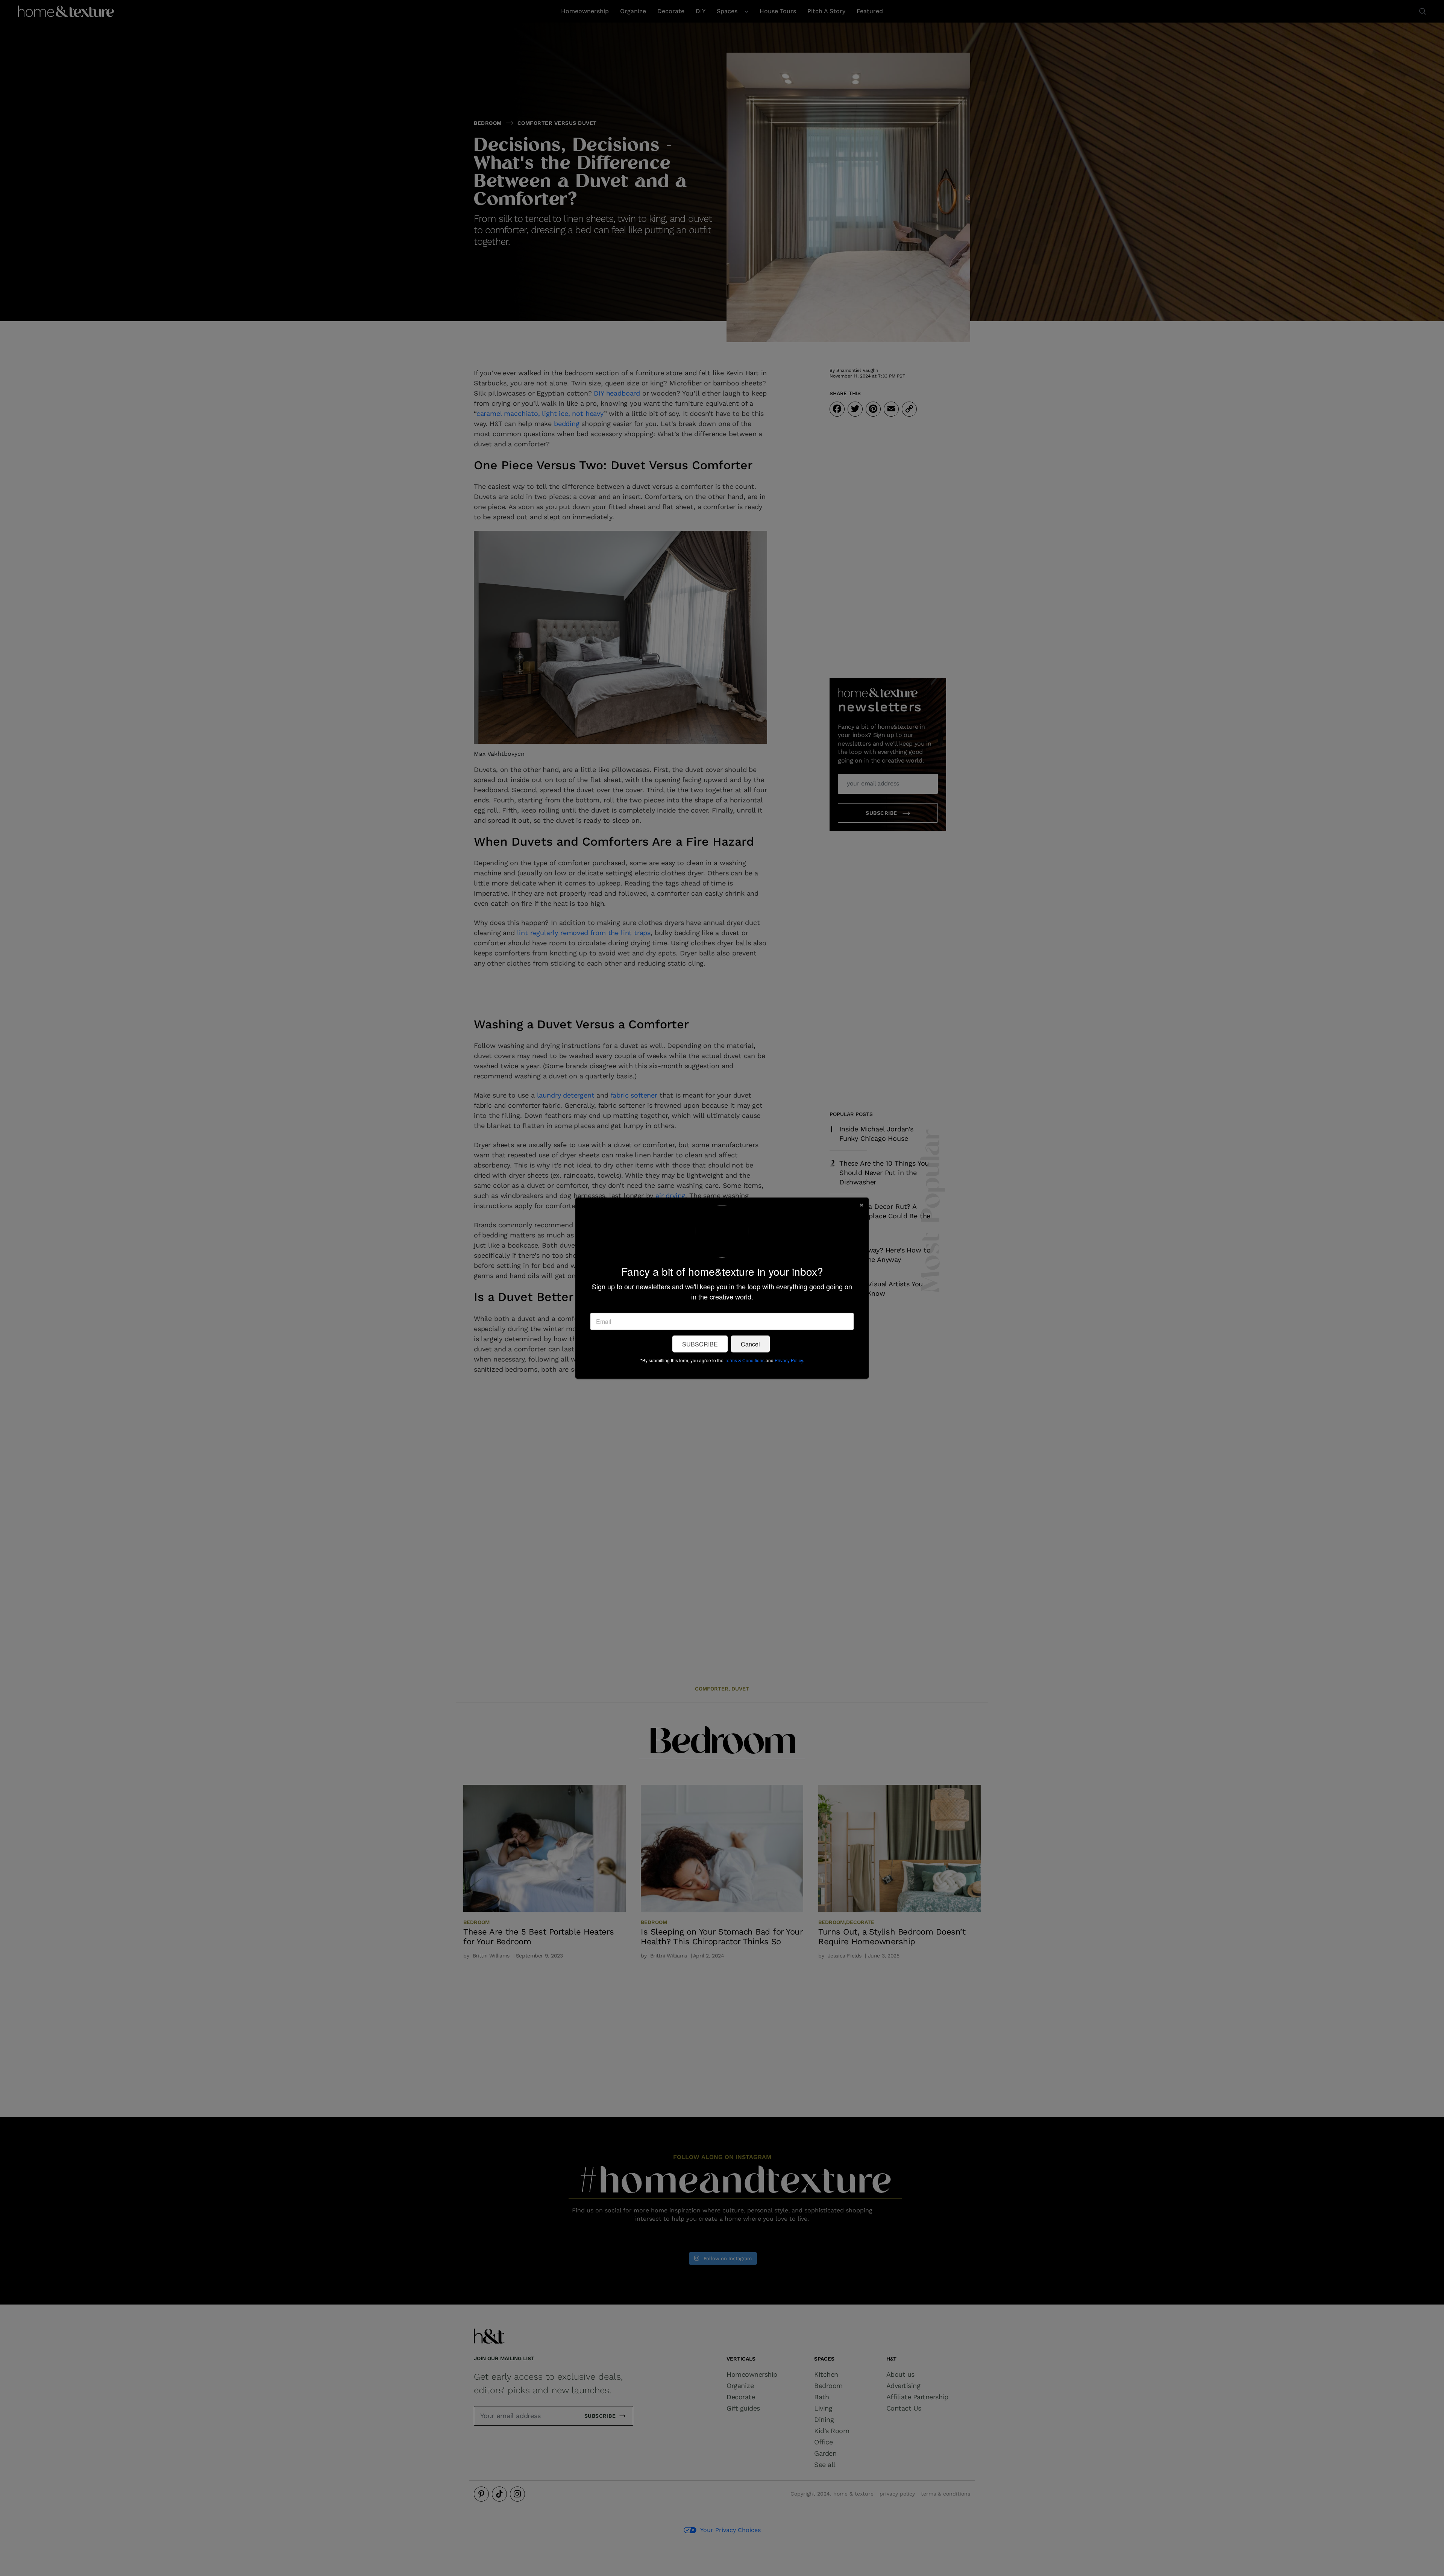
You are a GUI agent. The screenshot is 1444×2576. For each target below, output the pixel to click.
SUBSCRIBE (700, 1344)
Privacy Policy (789, 1360)
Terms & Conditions (745, 1360)
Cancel (750, 1344)
